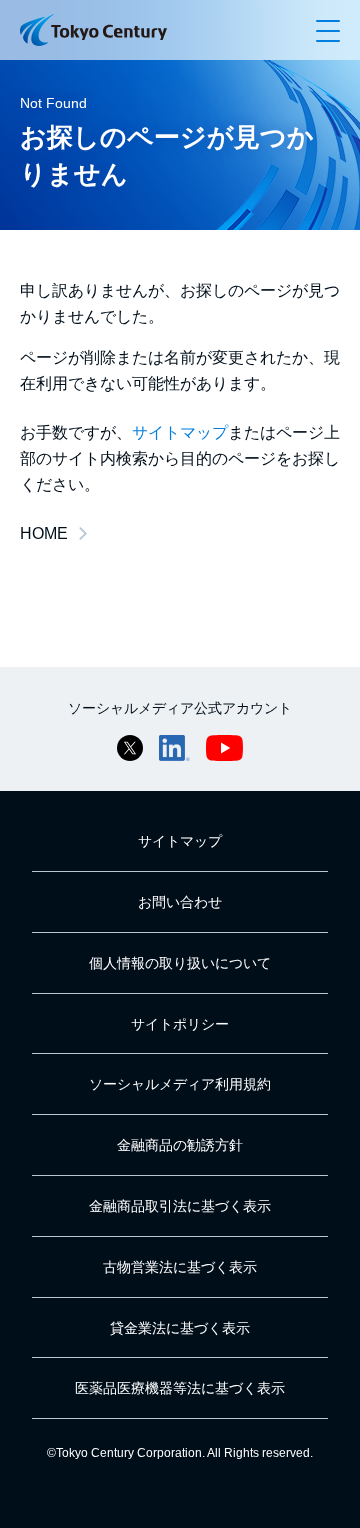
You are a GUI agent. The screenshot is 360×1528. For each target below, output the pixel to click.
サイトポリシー (180, 1024)
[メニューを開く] (328, 30)
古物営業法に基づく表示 (180, 1267)
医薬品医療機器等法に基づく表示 (180, 1388)
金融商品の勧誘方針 (180, 1145)
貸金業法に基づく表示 (180, 1328)
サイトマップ (180, 432)
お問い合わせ (180, 902)
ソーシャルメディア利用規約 (180, 1084)
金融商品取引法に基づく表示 (180, 1206)
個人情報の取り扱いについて (180, 963)
